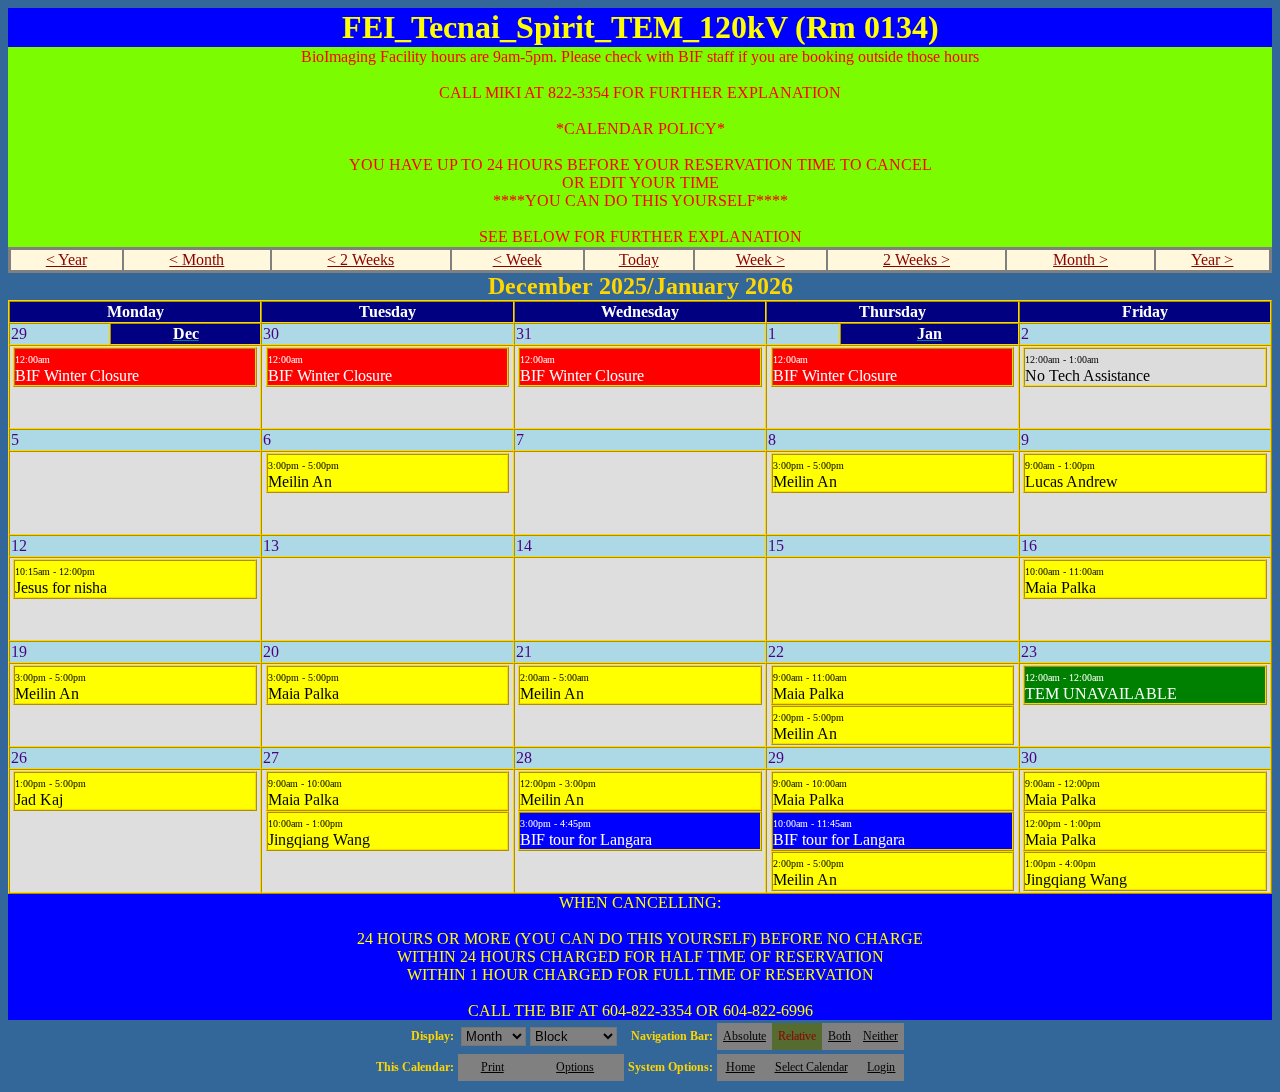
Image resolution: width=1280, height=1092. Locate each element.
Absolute (744, 1036)
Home (740, 1067)
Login (881, 1067)
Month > (1080, 259)
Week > (760, 259)
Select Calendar (811, 1067)
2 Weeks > (916, 259)
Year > (1212, 259)
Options (575, 1067)
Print (492, 1067)
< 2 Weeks (360, 259)
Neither (880, 1036)
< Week (517, 259)
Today (639, 259)
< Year (66, 259)
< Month (196, 259)
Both (839, 1036)
